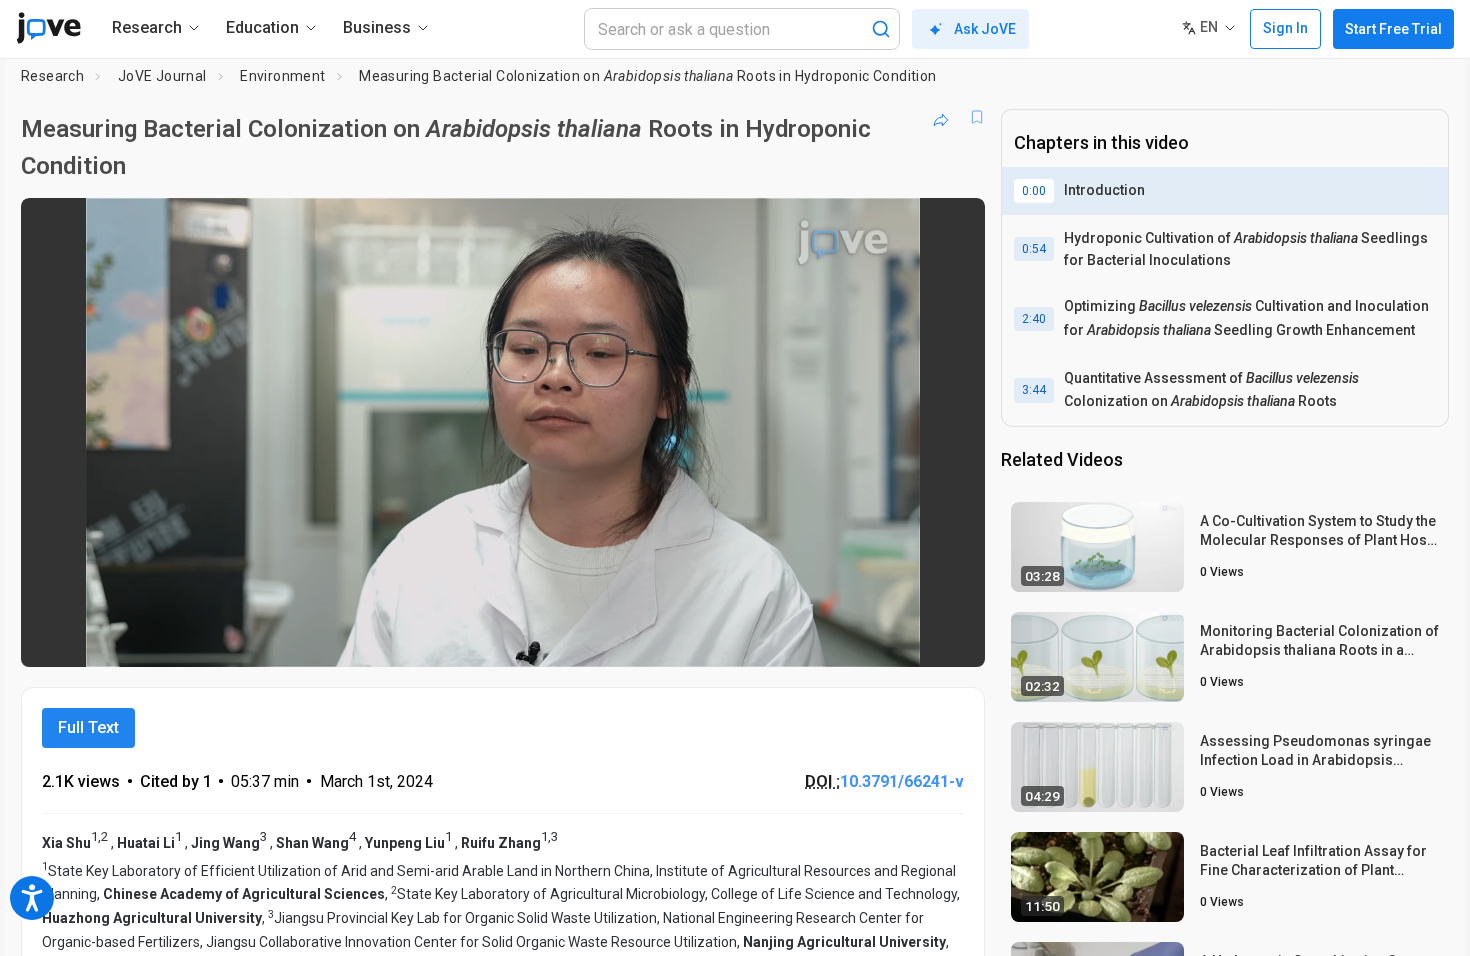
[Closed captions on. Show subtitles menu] (907, 638)
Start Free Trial (1393, 29)
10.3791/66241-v (902, 781)
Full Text (88, 727)
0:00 (1034, 191)
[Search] (881, 29)
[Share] (941, 117)
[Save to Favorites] (977, 117)
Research (52, 76)
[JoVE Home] (48, 28)
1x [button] (866, 637)
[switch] (751, 638)
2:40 (1034, 319)
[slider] (393, 637)
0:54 (1034, 249)
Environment (282, 76)
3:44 (1034, 390)
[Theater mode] (953, 638)
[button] (953, 226)
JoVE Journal (162, 76)
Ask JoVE (985, 29)
